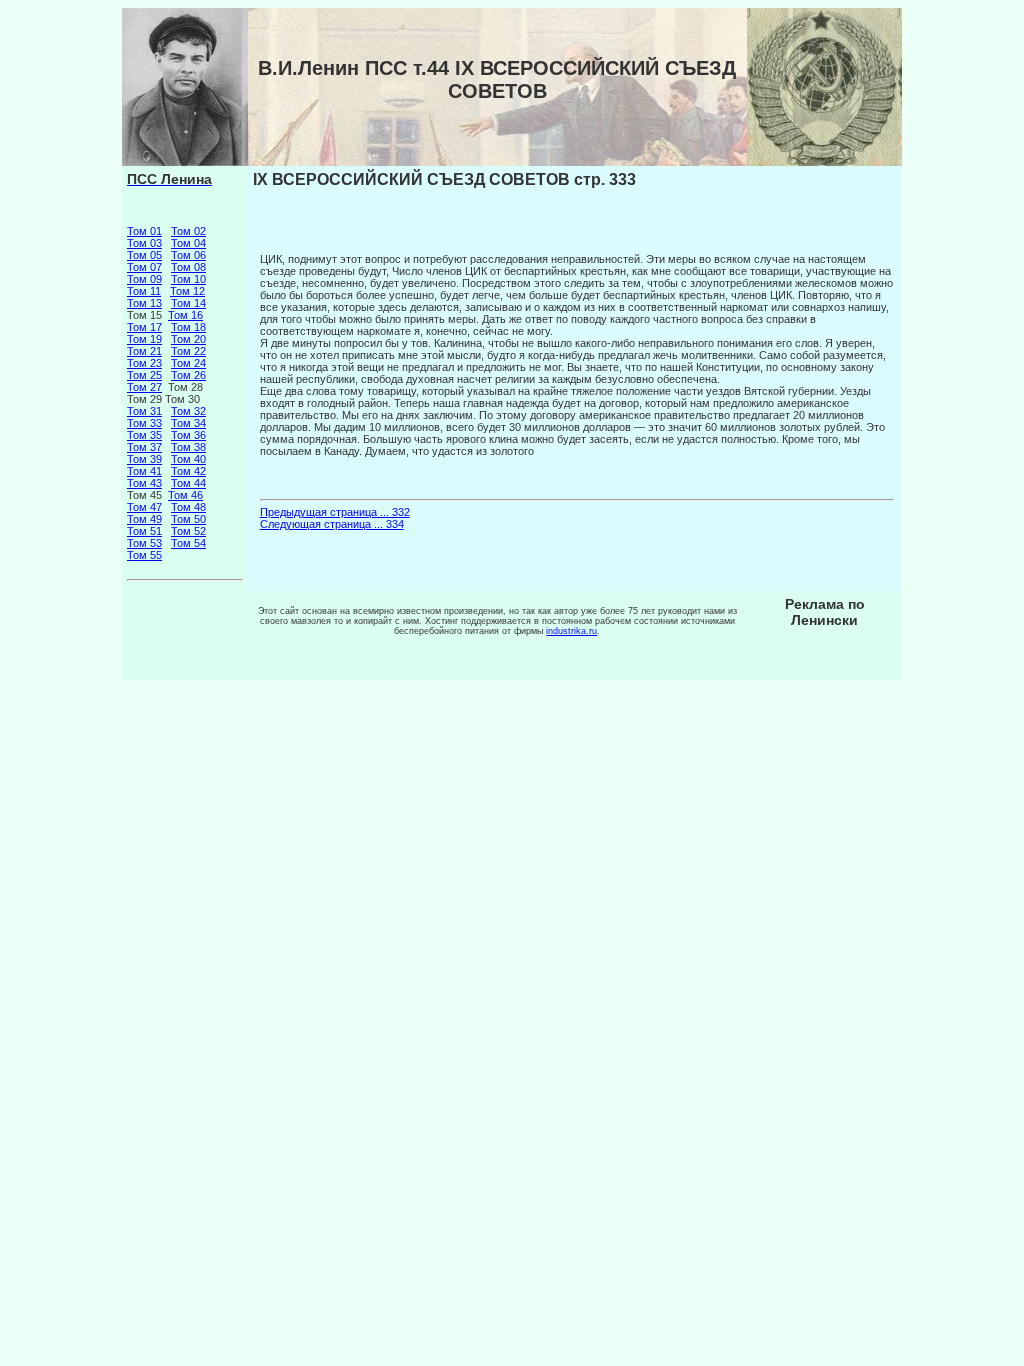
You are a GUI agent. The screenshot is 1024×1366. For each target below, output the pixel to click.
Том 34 (188, 423)
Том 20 (188, 339)
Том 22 (188, 351)
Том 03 (144, 243)
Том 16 (185, 315)
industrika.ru (571, 631)
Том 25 (144, 375)
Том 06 (188, 255)
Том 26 (188, 375)
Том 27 (144, 387)
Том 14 (188, 303)
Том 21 (144, 351)
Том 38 (188, 447)
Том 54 (188, 543)
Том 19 (144, 339)
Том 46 (185, 495)
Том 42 (188, 471)
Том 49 (144, 519)
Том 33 (144, 423)
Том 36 (188, 435)
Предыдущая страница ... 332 (335, 512)
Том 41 (144, 471)
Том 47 (144, 507)
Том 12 (187, 291)
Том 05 (144, 255)
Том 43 (144, 483)
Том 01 (144, 231)
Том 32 (188, 411)
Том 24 (188, 363)
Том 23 (144, 363)
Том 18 (188, 327)
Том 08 (188, 267)
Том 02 (188, 231)
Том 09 (144, 279)
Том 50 (188, 519)
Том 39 (144, 459)
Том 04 (188, 243)
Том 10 (188, 279)
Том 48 (188, 507)
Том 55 (144, 555)
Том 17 (144, 327)
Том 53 (144, 543)
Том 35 (144, 435)
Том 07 (144, 267)
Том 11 (144, 291)
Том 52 (188, 531)
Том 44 (188, 483)
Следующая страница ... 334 (332, 524)
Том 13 (144, 303)
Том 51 (144, 531)
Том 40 (188, 459)
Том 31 (144, 411)
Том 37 (144, 447)
